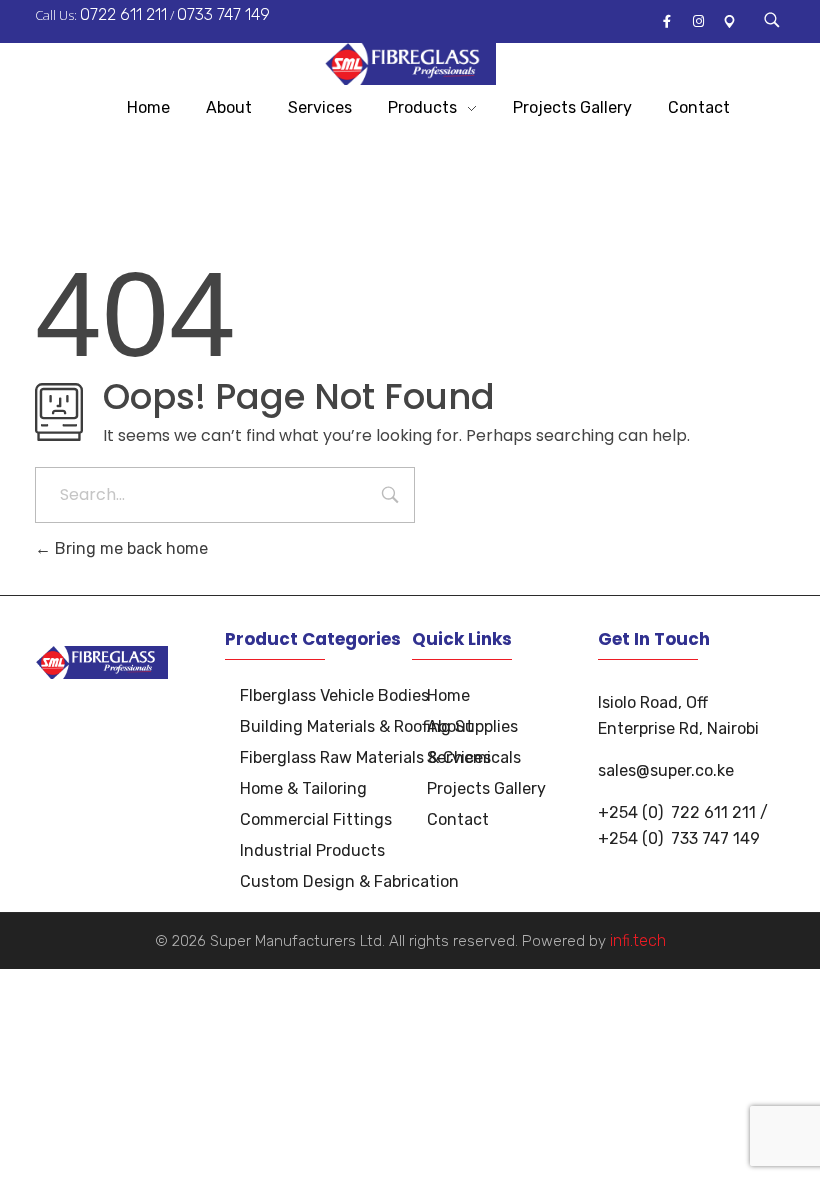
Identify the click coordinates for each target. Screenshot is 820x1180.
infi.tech (638, 940)
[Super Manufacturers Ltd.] (410, 64)
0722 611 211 (123, 14)
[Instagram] (698, 21)
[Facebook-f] (666, 21)
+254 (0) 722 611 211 (677, 812)
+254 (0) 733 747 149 (679, 838)
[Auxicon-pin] (729, 21)
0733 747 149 (223, 14)
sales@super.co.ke (666, 770)
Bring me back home (129, 548)
